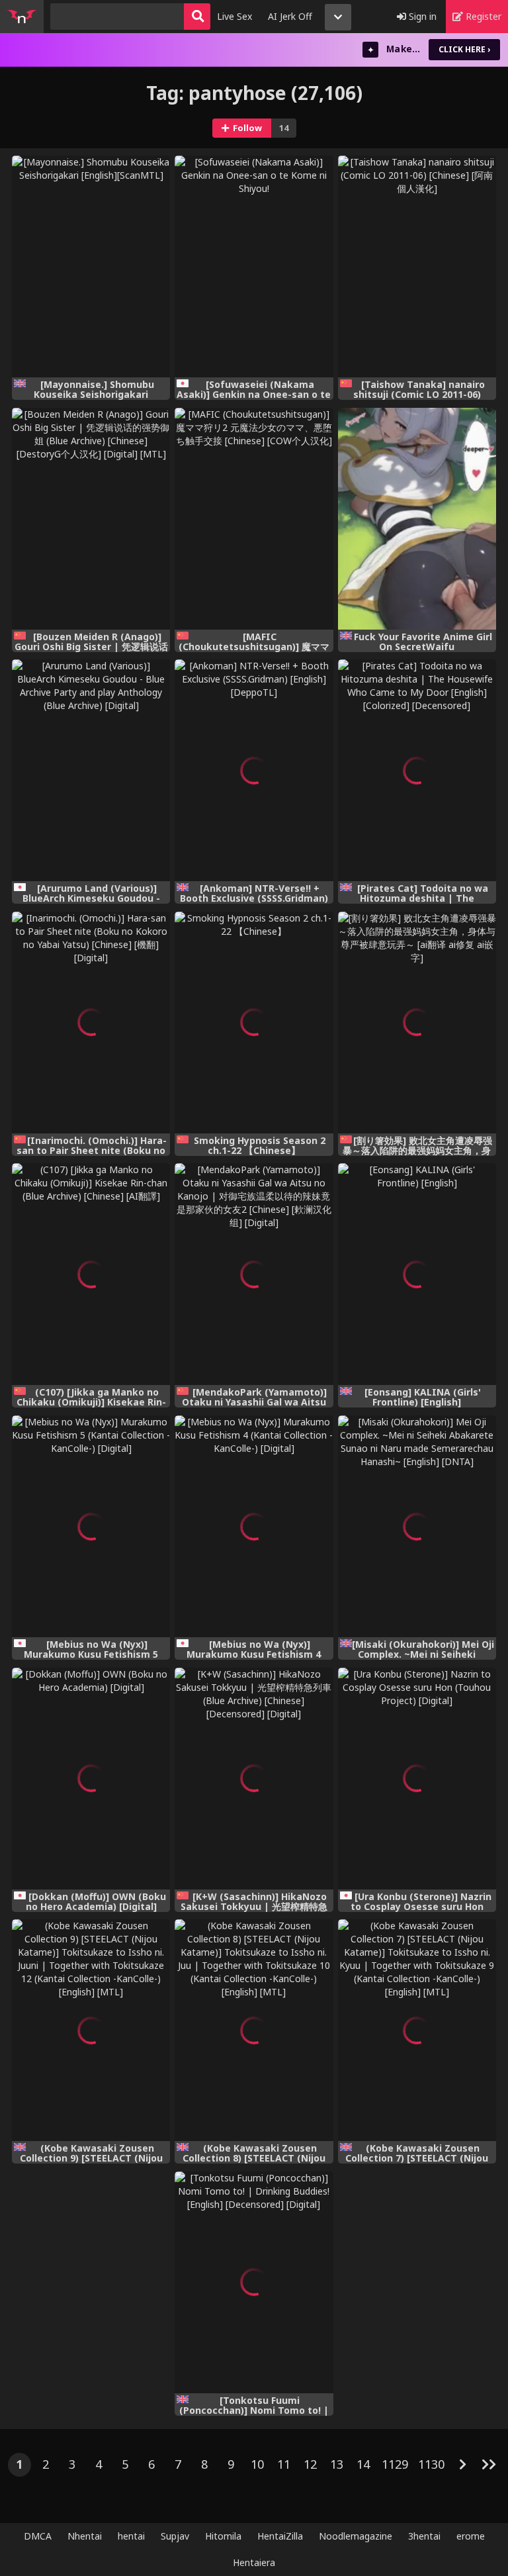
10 (257, 2464)
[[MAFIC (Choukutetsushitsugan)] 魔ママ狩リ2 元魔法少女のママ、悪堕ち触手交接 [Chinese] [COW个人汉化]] (254, 519)
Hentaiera (254, 2562)
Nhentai (85, 2536)
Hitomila (223, 2536)
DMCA (38, 2536)
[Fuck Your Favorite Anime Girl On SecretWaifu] (417, 519)
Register (482, 16)
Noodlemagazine (356, 2536)
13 (337, 2464)
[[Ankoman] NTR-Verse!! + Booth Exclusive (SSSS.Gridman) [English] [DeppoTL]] (254, 770)
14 (363, 2464)
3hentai (424, 2536)
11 (284, 2464)
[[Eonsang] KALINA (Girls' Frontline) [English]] (417, 1274)
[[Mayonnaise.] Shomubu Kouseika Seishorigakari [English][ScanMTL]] (91, 266)
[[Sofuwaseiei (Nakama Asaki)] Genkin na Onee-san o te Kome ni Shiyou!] (254, 266)
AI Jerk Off (290, 16)
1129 (395, 2464)
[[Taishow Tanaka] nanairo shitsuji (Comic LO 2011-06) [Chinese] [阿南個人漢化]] (417, 266)
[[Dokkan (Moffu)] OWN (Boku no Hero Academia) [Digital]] (91, 1779)
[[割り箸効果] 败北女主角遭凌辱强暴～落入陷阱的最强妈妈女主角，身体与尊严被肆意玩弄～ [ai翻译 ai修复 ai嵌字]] (417, 1023)
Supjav (175, 2536)
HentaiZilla (280, 2536)
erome (471, 2536)
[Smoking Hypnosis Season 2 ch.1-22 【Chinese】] (254, 1023)
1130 (431, 2464)
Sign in (421, 16)
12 (310, 2464)
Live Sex (234, 16)
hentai (131, 2536)
